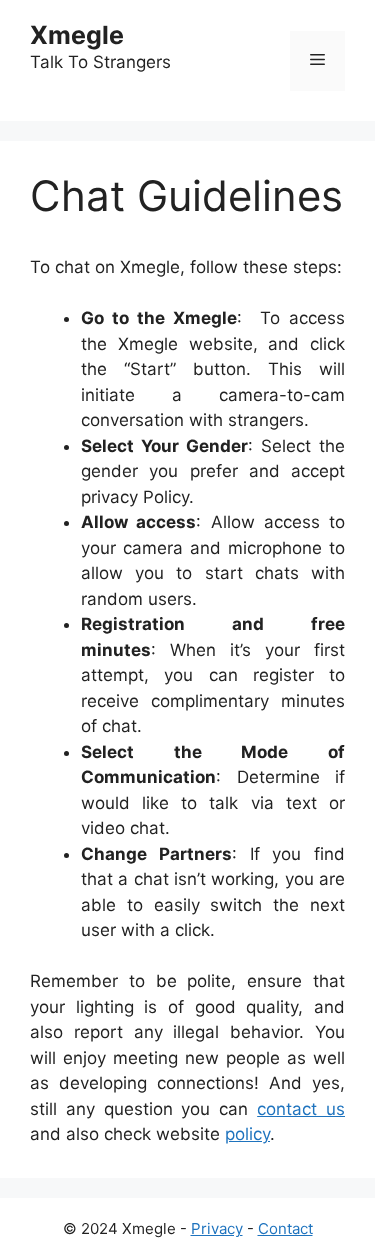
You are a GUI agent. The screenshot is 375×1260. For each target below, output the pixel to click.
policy (247, 1134)
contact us (301, 1109)
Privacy (217, 1228)
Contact (285, 1228)
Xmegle (77, 35)
